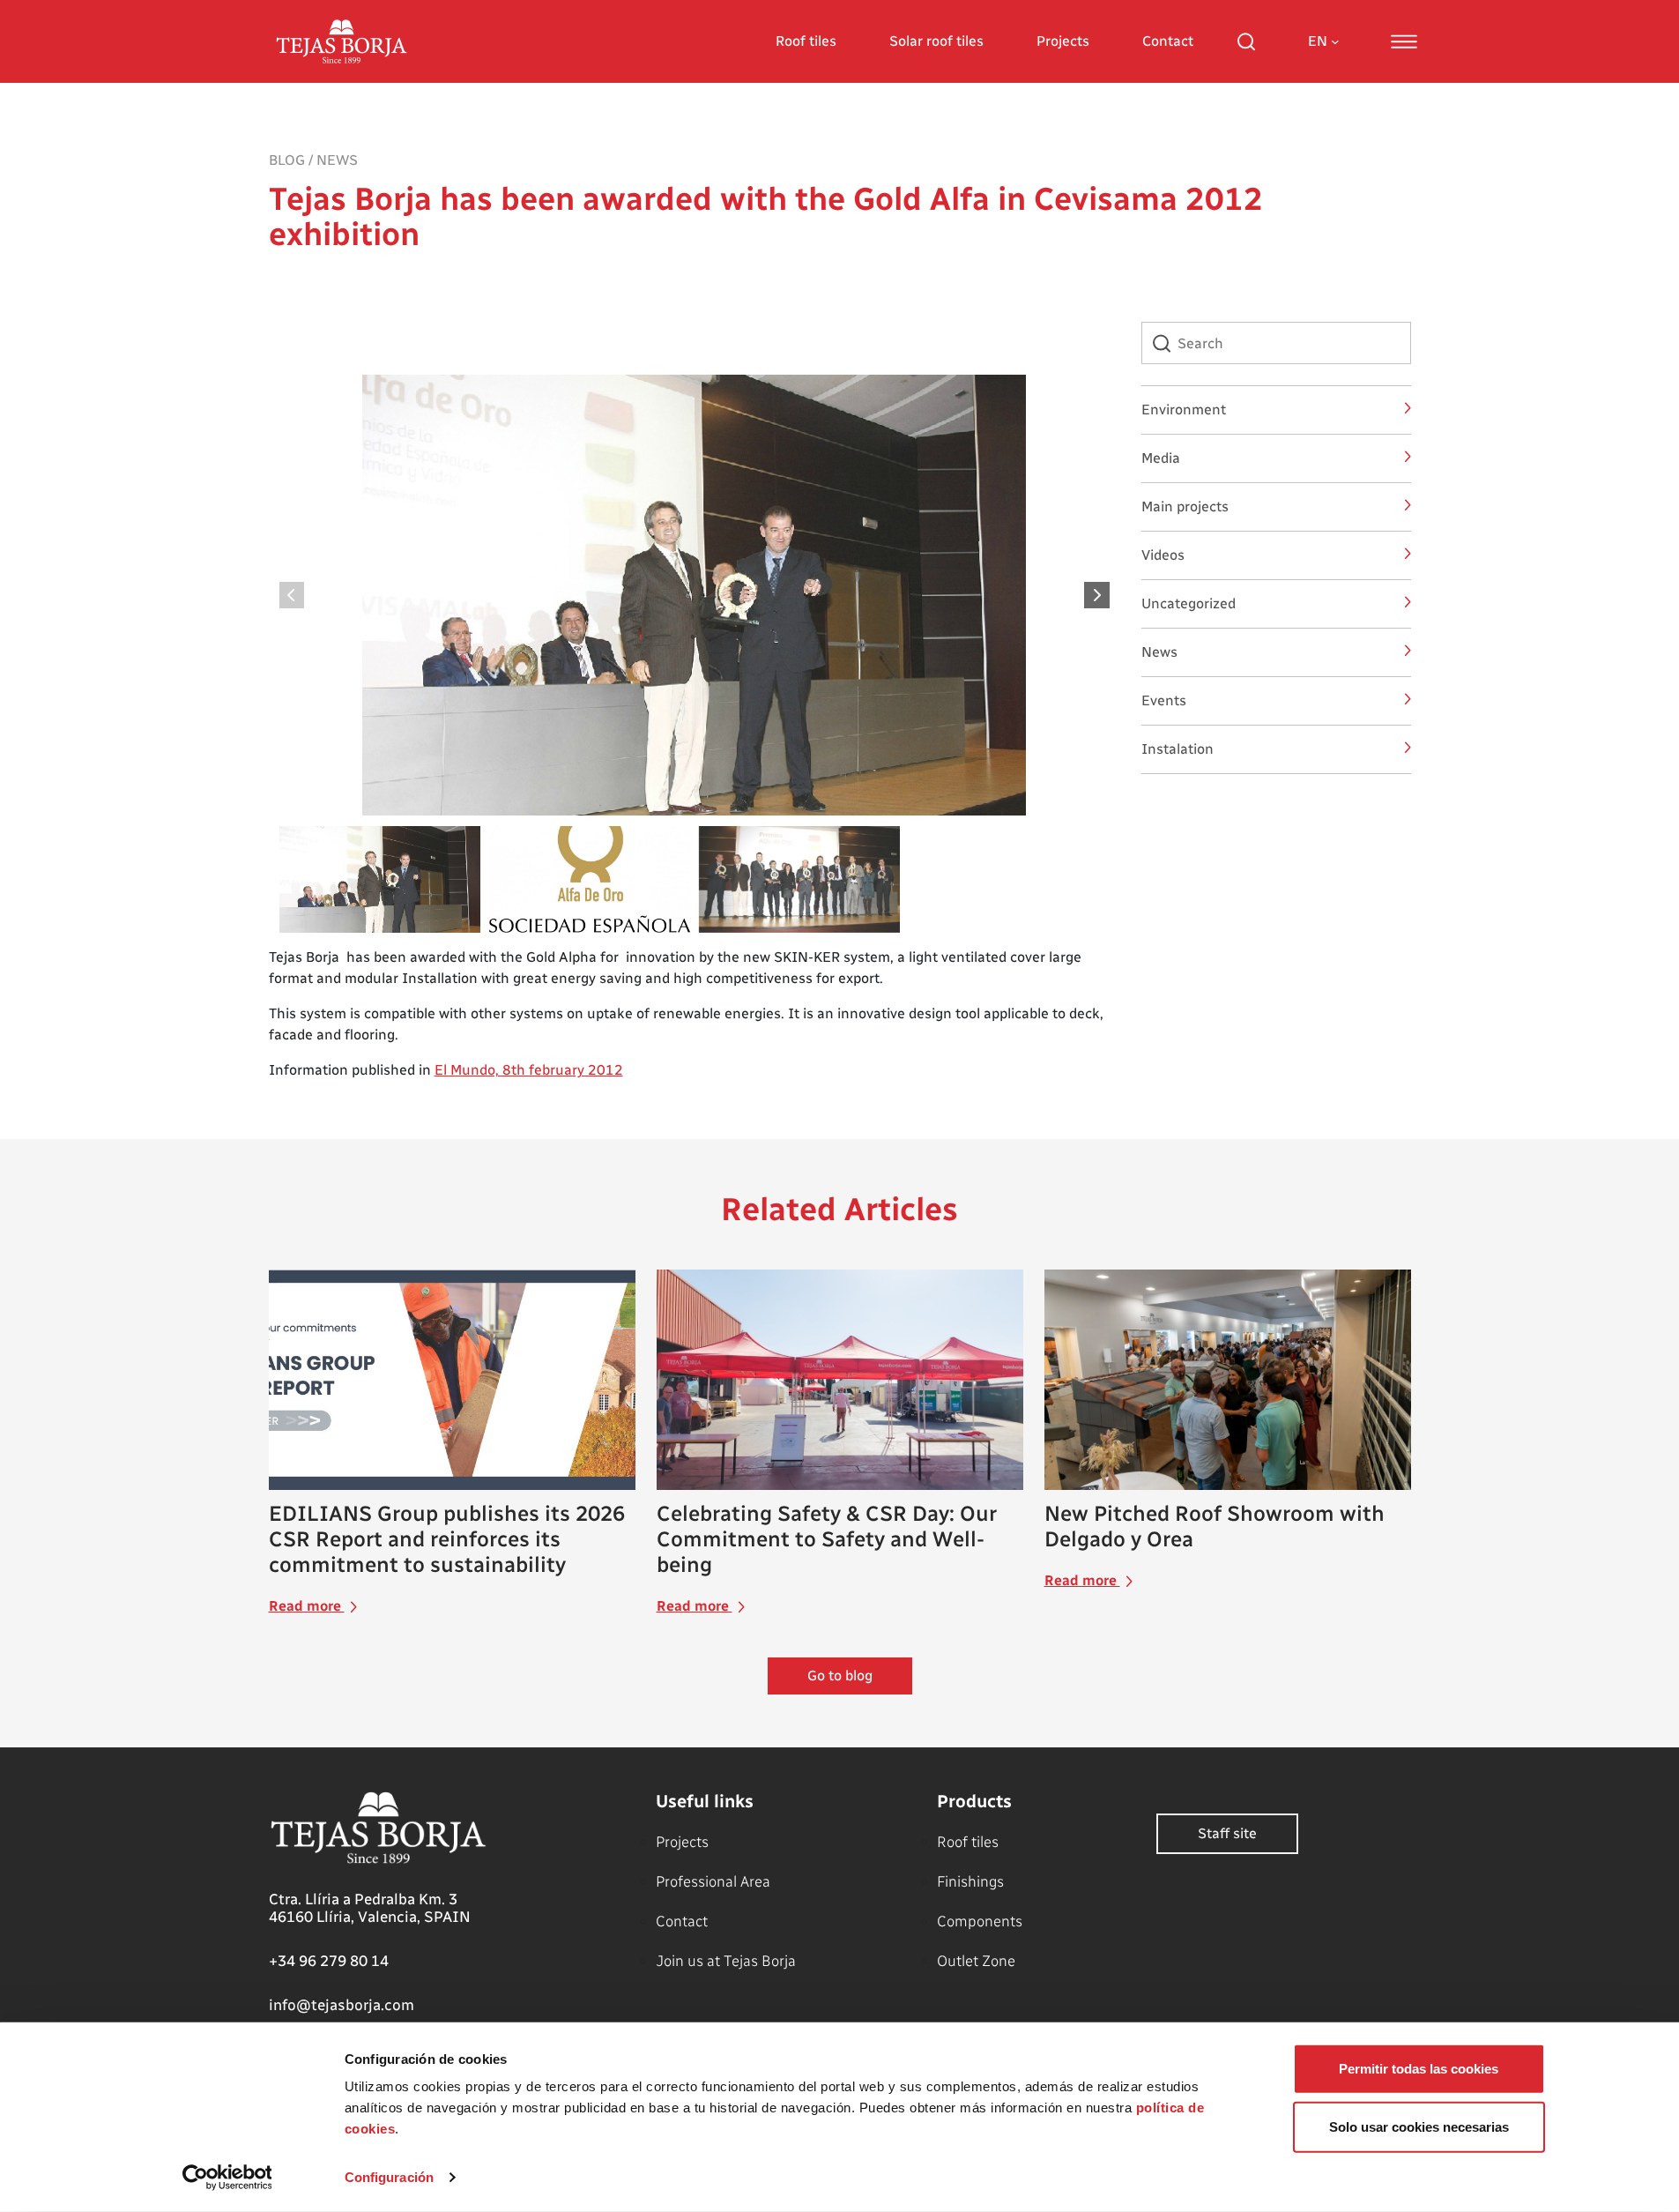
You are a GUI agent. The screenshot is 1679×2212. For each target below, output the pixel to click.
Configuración (389, 2177)
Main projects (1185, 506)
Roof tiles (806, 41)
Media (1161, 458)
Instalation (1178, 749)
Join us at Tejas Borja (726, 1961)
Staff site (1227, 1833)
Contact (1168, 41)
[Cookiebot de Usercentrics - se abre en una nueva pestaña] (227, 2178)
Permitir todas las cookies (1419, 2069)
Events (1164, 700)
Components (980, 1921)
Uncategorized (1189, 603)
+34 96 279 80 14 (329, 1961)
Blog (287, 160)
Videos (1163, 555)
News (337, 160)
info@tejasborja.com (342, 2005)
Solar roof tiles (936, 41)
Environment (1184, 410)
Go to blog (840, 1676)
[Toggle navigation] (1404, 41)
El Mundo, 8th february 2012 (529, 1070)
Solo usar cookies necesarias (1419, 2126)
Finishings (970, 1881)
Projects (1063, 41)
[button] (1098, 595)
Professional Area (713, 1881)
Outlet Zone (976, 1961)
